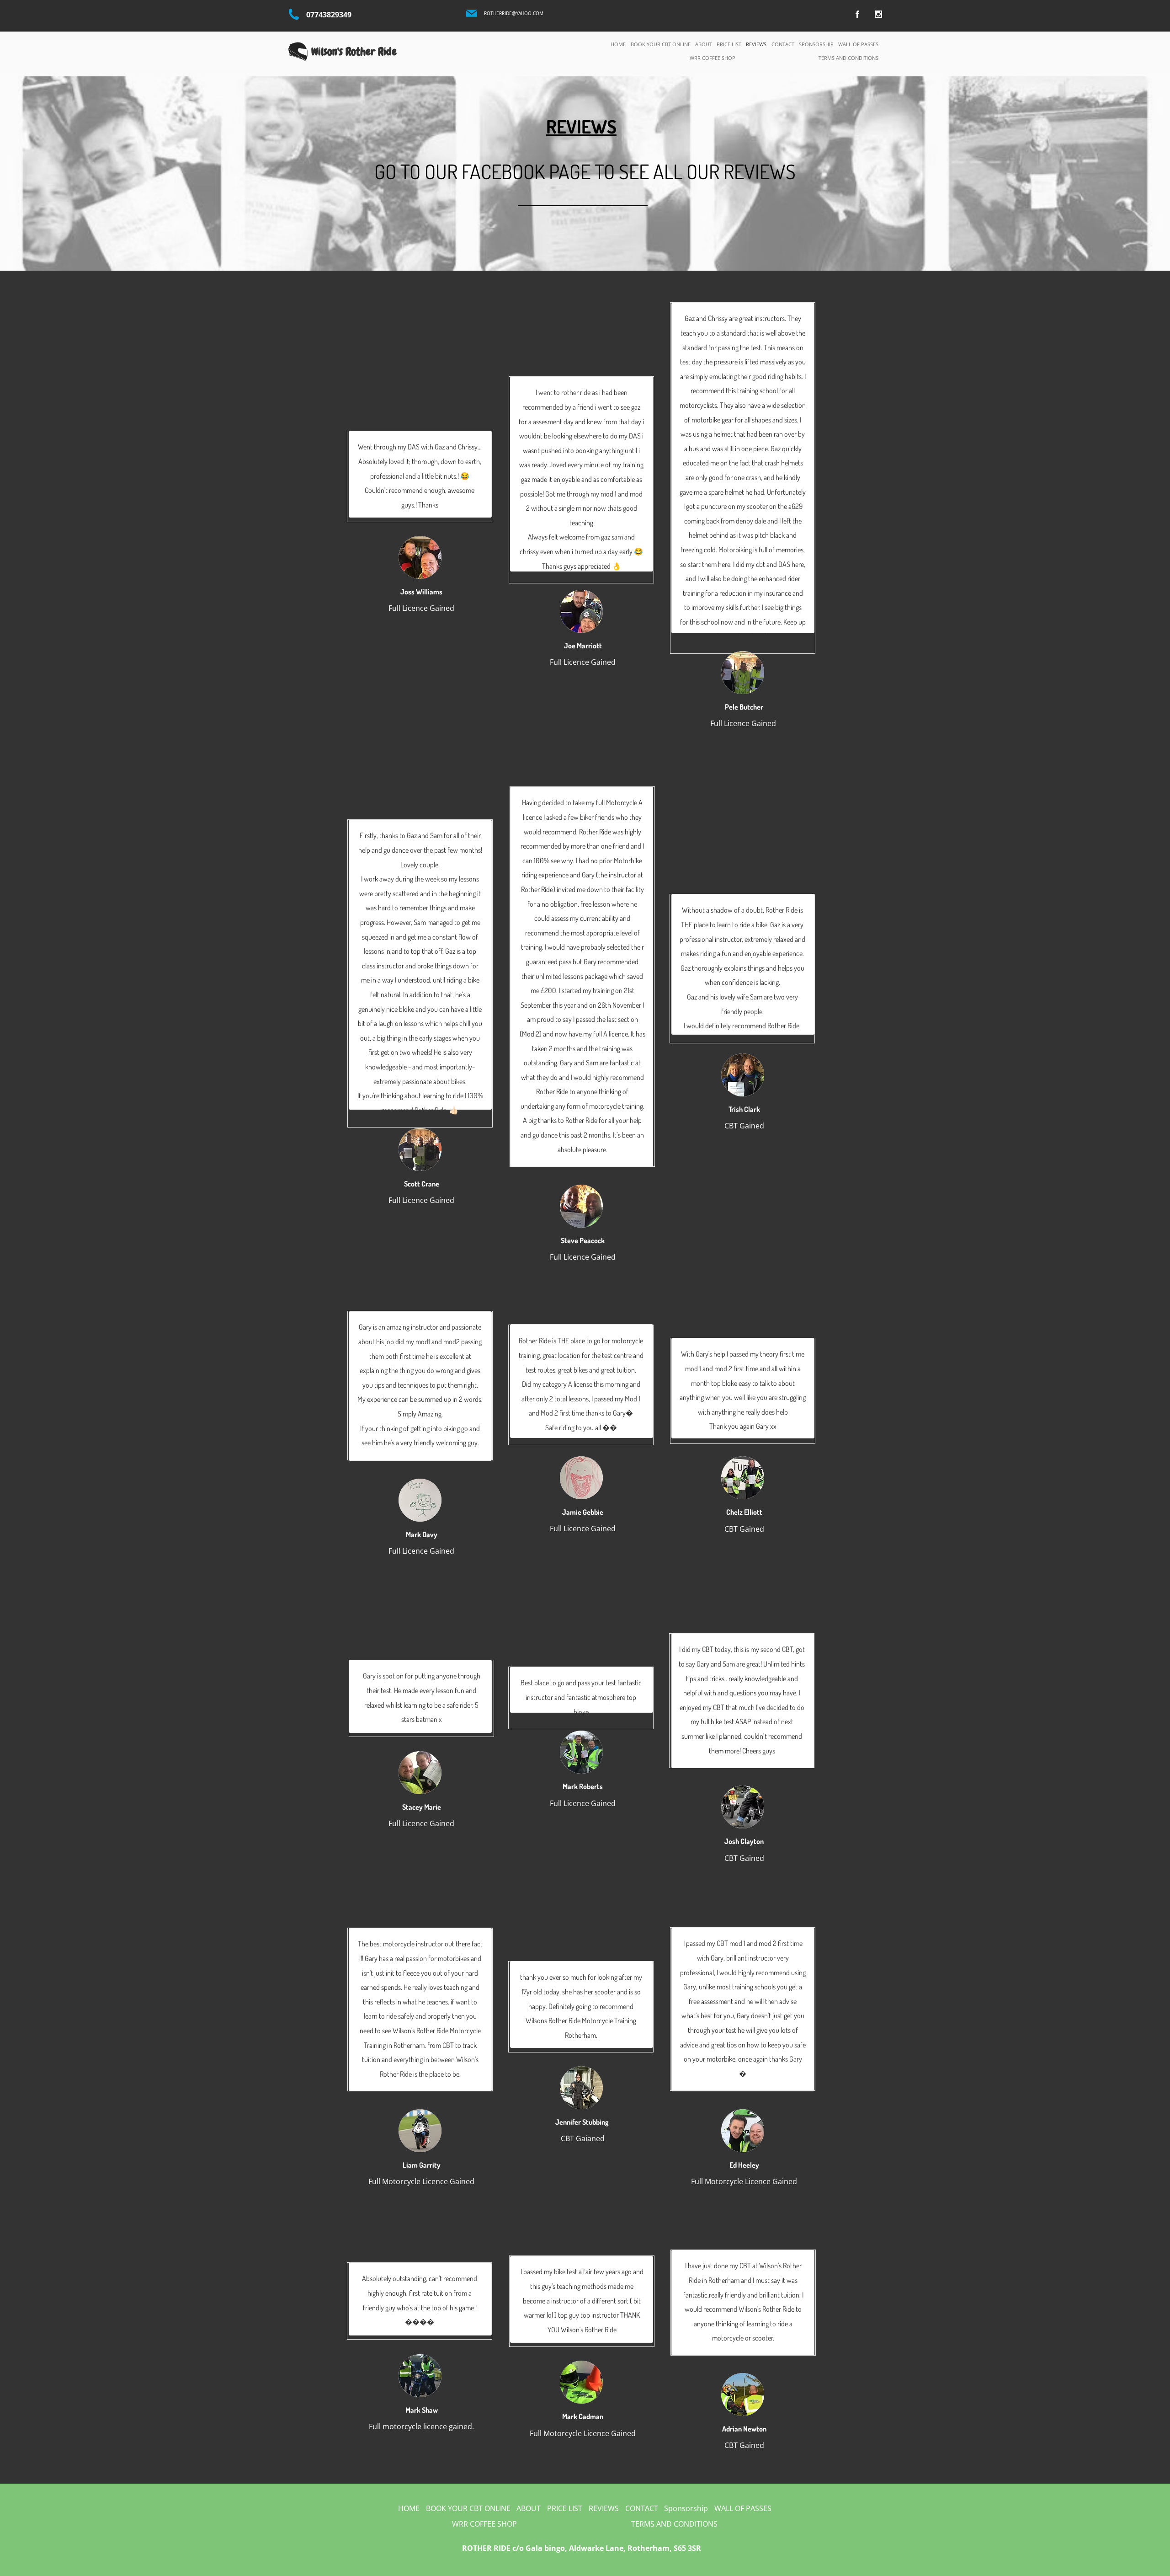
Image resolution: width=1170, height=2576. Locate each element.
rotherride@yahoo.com (514, 13)
